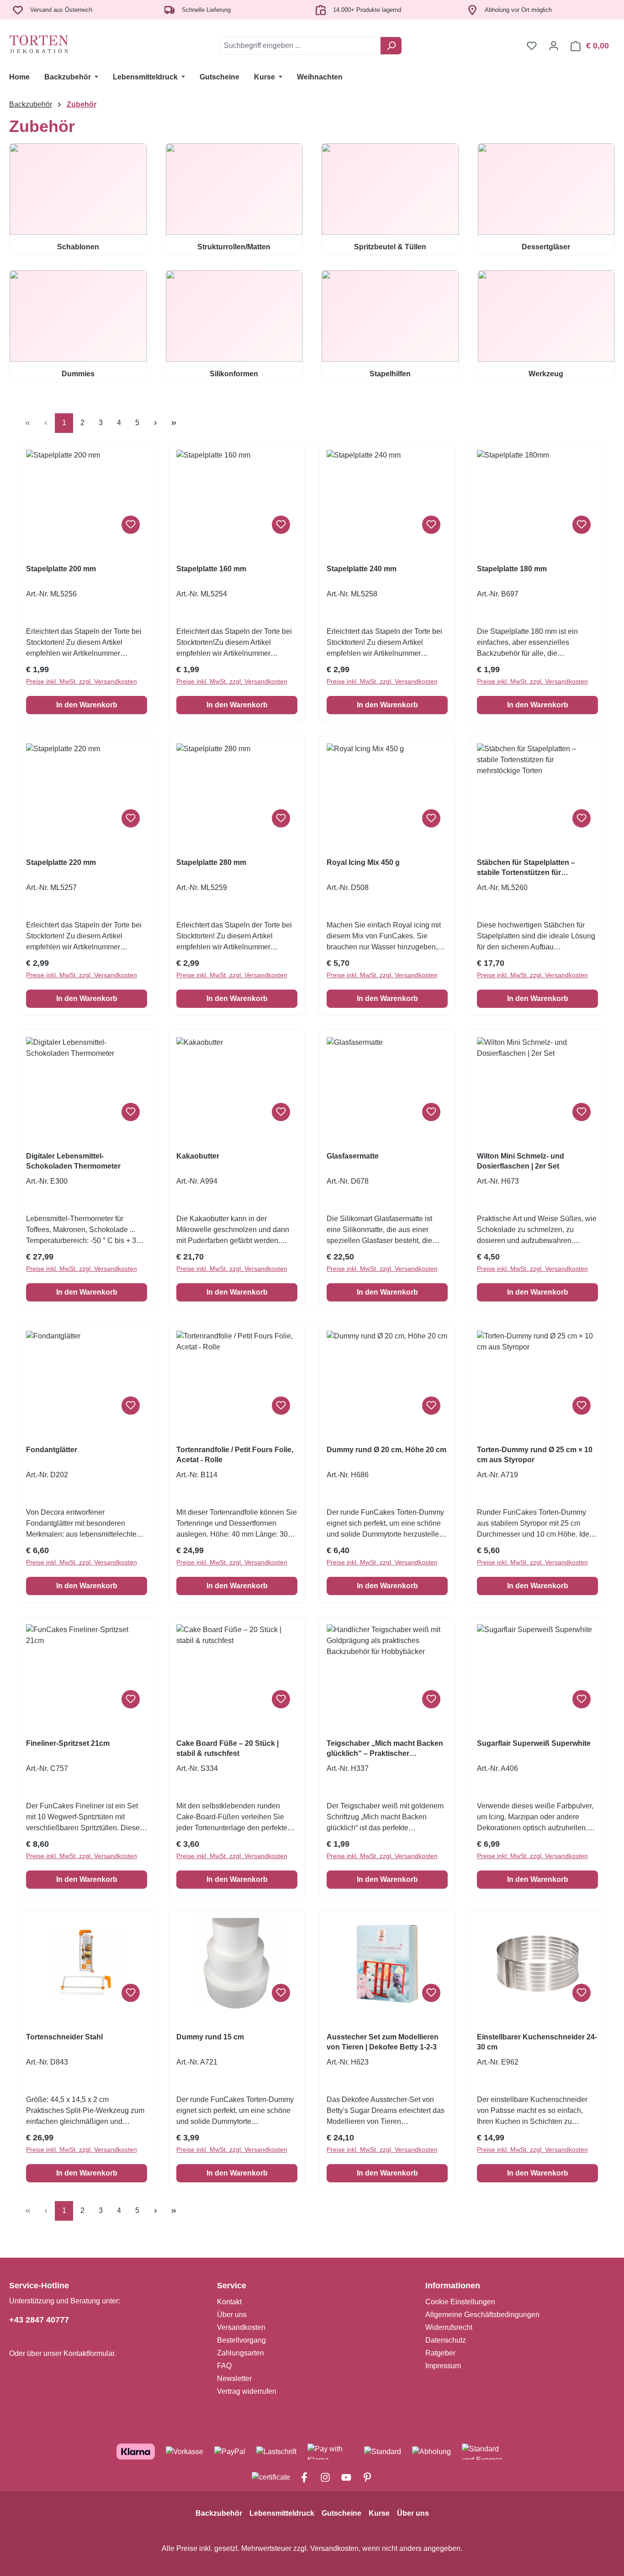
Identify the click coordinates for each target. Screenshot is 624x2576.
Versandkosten (241, 2327)
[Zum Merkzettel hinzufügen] (131, 525)
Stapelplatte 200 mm (61, 569)
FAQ (224, 2366)
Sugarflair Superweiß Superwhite (534, 1743)
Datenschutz (446, 2340)
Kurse (379, 2513)
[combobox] (300, 46)
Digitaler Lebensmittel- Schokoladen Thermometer (73, 1161)
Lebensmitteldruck (282, 2513)
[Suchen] (391, 46)
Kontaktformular (89, 2353)
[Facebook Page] (301, 2478)
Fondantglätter (52, 1450)
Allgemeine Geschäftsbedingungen (482, 2315)
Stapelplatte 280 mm (211, 862)
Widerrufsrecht (449, 2327)
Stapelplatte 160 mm (211, 569)
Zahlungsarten (241, 2353)
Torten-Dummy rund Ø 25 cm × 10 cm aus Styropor (535, 1455)
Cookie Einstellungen (460, 2302)
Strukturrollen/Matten (234, 247)
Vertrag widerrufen (247, 2391)
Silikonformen (234, 374)
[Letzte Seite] (174, 423)
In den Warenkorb (87, 705)
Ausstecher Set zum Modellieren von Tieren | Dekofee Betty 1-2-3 (383, 2042)
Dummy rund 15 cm (210, 2037)
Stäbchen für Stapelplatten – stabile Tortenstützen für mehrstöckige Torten (526, 868)
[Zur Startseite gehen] (55, 44)
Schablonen (78, 247)
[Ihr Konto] (554, 46)
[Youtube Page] (343, 2478)
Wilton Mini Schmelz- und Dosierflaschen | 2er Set (521, 1161)
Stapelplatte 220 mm (61, 862)
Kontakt (229, 2302)
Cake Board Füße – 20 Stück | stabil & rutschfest (227, 1748)
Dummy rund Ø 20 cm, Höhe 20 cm (386, 1450)
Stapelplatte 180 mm (512, 569)
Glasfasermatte (353, 1156)
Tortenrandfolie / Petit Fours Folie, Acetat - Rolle (235, 1455)
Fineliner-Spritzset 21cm (68, 1743)
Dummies (78, 374)
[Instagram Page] (322, 2478)
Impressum (443, 2366)
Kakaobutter (198, 1156)
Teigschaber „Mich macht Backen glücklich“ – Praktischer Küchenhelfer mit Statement (385, 1749)
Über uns (232, 2315)
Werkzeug (546, 374)
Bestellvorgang (241, 2340)
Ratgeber (440, 2353)
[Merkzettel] (532, 46)
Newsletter (234, 2378)
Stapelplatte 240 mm (362, 569)
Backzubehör (219, 2513)
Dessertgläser (546, 247)
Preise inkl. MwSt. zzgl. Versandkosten (82, 681)
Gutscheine (341, 2513)
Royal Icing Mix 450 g (363, 862)
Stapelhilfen (390, 374)
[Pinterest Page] (363, 2478)
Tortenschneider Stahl (64, 2037)
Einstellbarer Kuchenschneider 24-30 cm (537, 2042)
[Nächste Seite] (155, 423)
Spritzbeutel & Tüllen (390, 247)
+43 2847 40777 (39, 2320)
